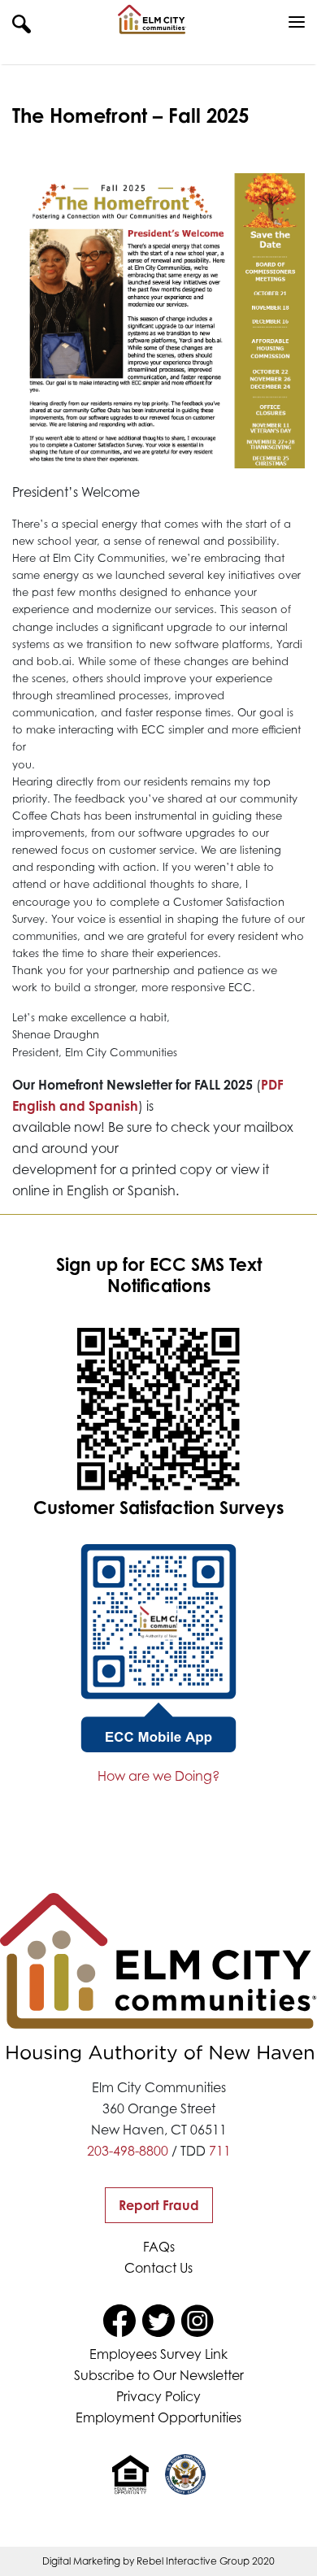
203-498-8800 (128, 2151)
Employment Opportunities (158, 2417)
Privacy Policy (158, 2396)
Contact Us (158, 2268)
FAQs (159, 2247)
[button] (22, 23)
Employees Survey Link (158, 2354)
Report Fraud (159, 2205)
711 (220, 2151)
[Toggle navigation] (297, 23)
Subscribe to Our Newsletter (159, 2375)
